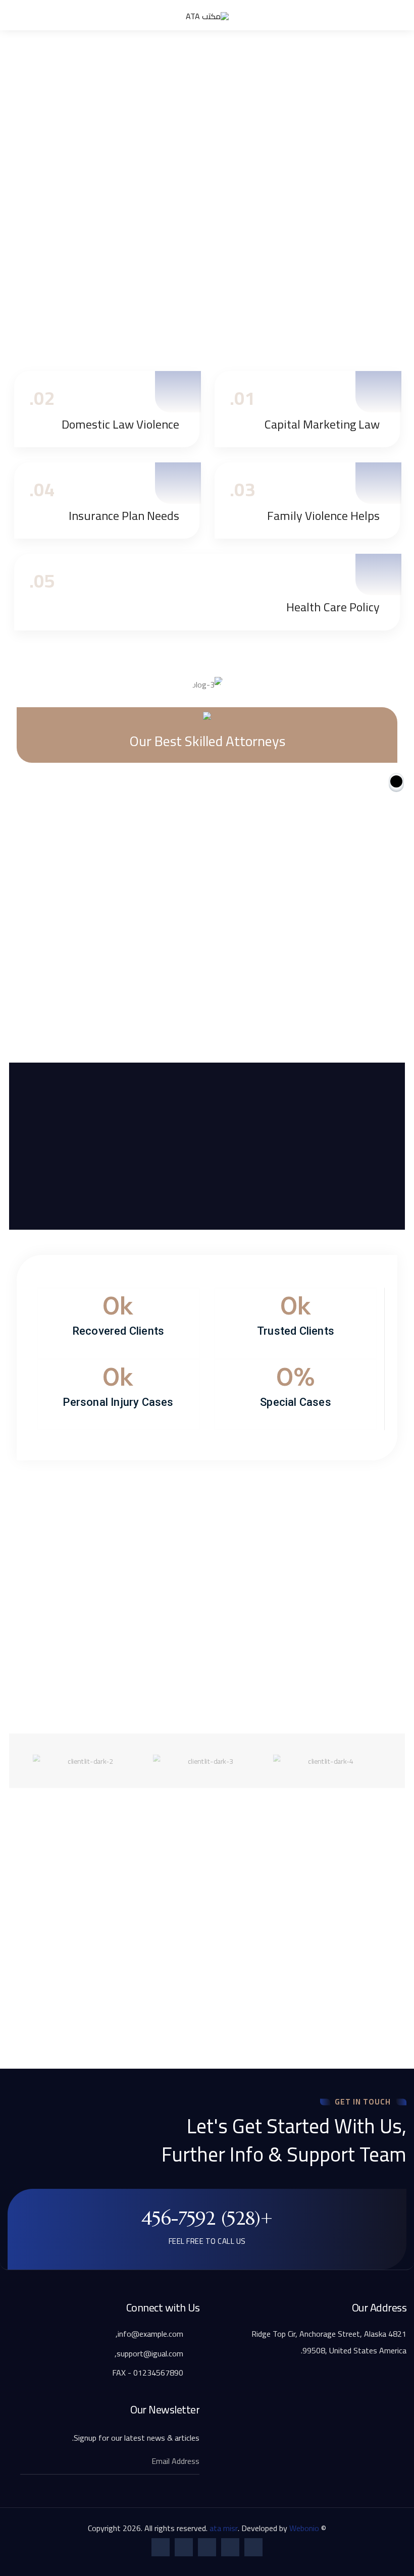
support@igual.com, (150, 2353)
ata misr (224, 2528)
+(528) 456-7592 (207, 2218)
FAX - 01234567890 (149, 2373)
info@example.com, (150, 2334)
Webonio (304, 2528)
